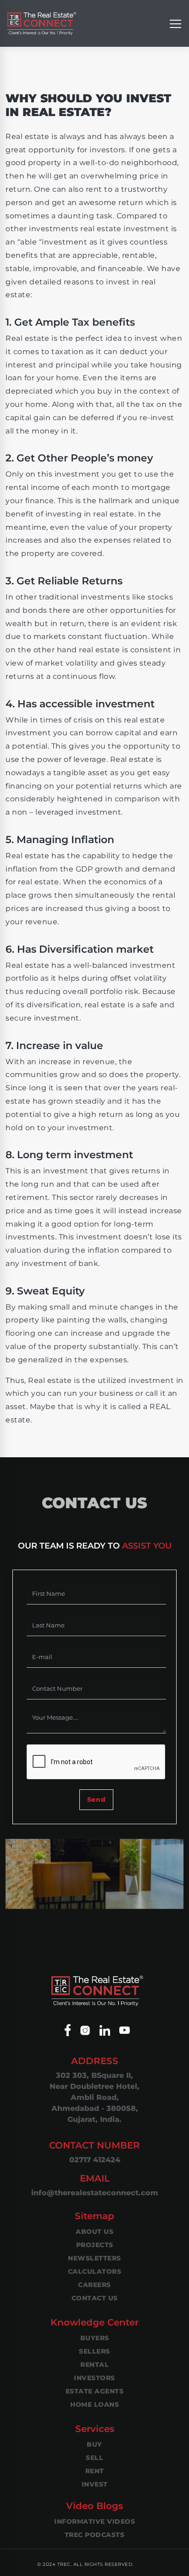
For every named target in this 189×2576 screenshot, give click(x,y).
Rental (94, 2365)
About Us (94, 2232)
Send (96, 1799)
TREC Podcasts (95, 2535)
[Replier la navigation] (175, 23)
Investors (94, 2378)
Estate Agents (95, 2391)
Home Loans (94, 2404)
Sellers (94, 2351)
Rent (95, 2471)
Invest (95, 2484)
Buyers (95, 2338)
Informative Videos (94, 2521)
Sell (94, 2458)
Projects (95, 2245)
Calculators (95, 2271)
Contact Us (95, 2298)
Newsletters (94, 2258)
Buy (94, 2444)
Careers (94, 2285)
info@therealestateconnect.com (95, 2193)
